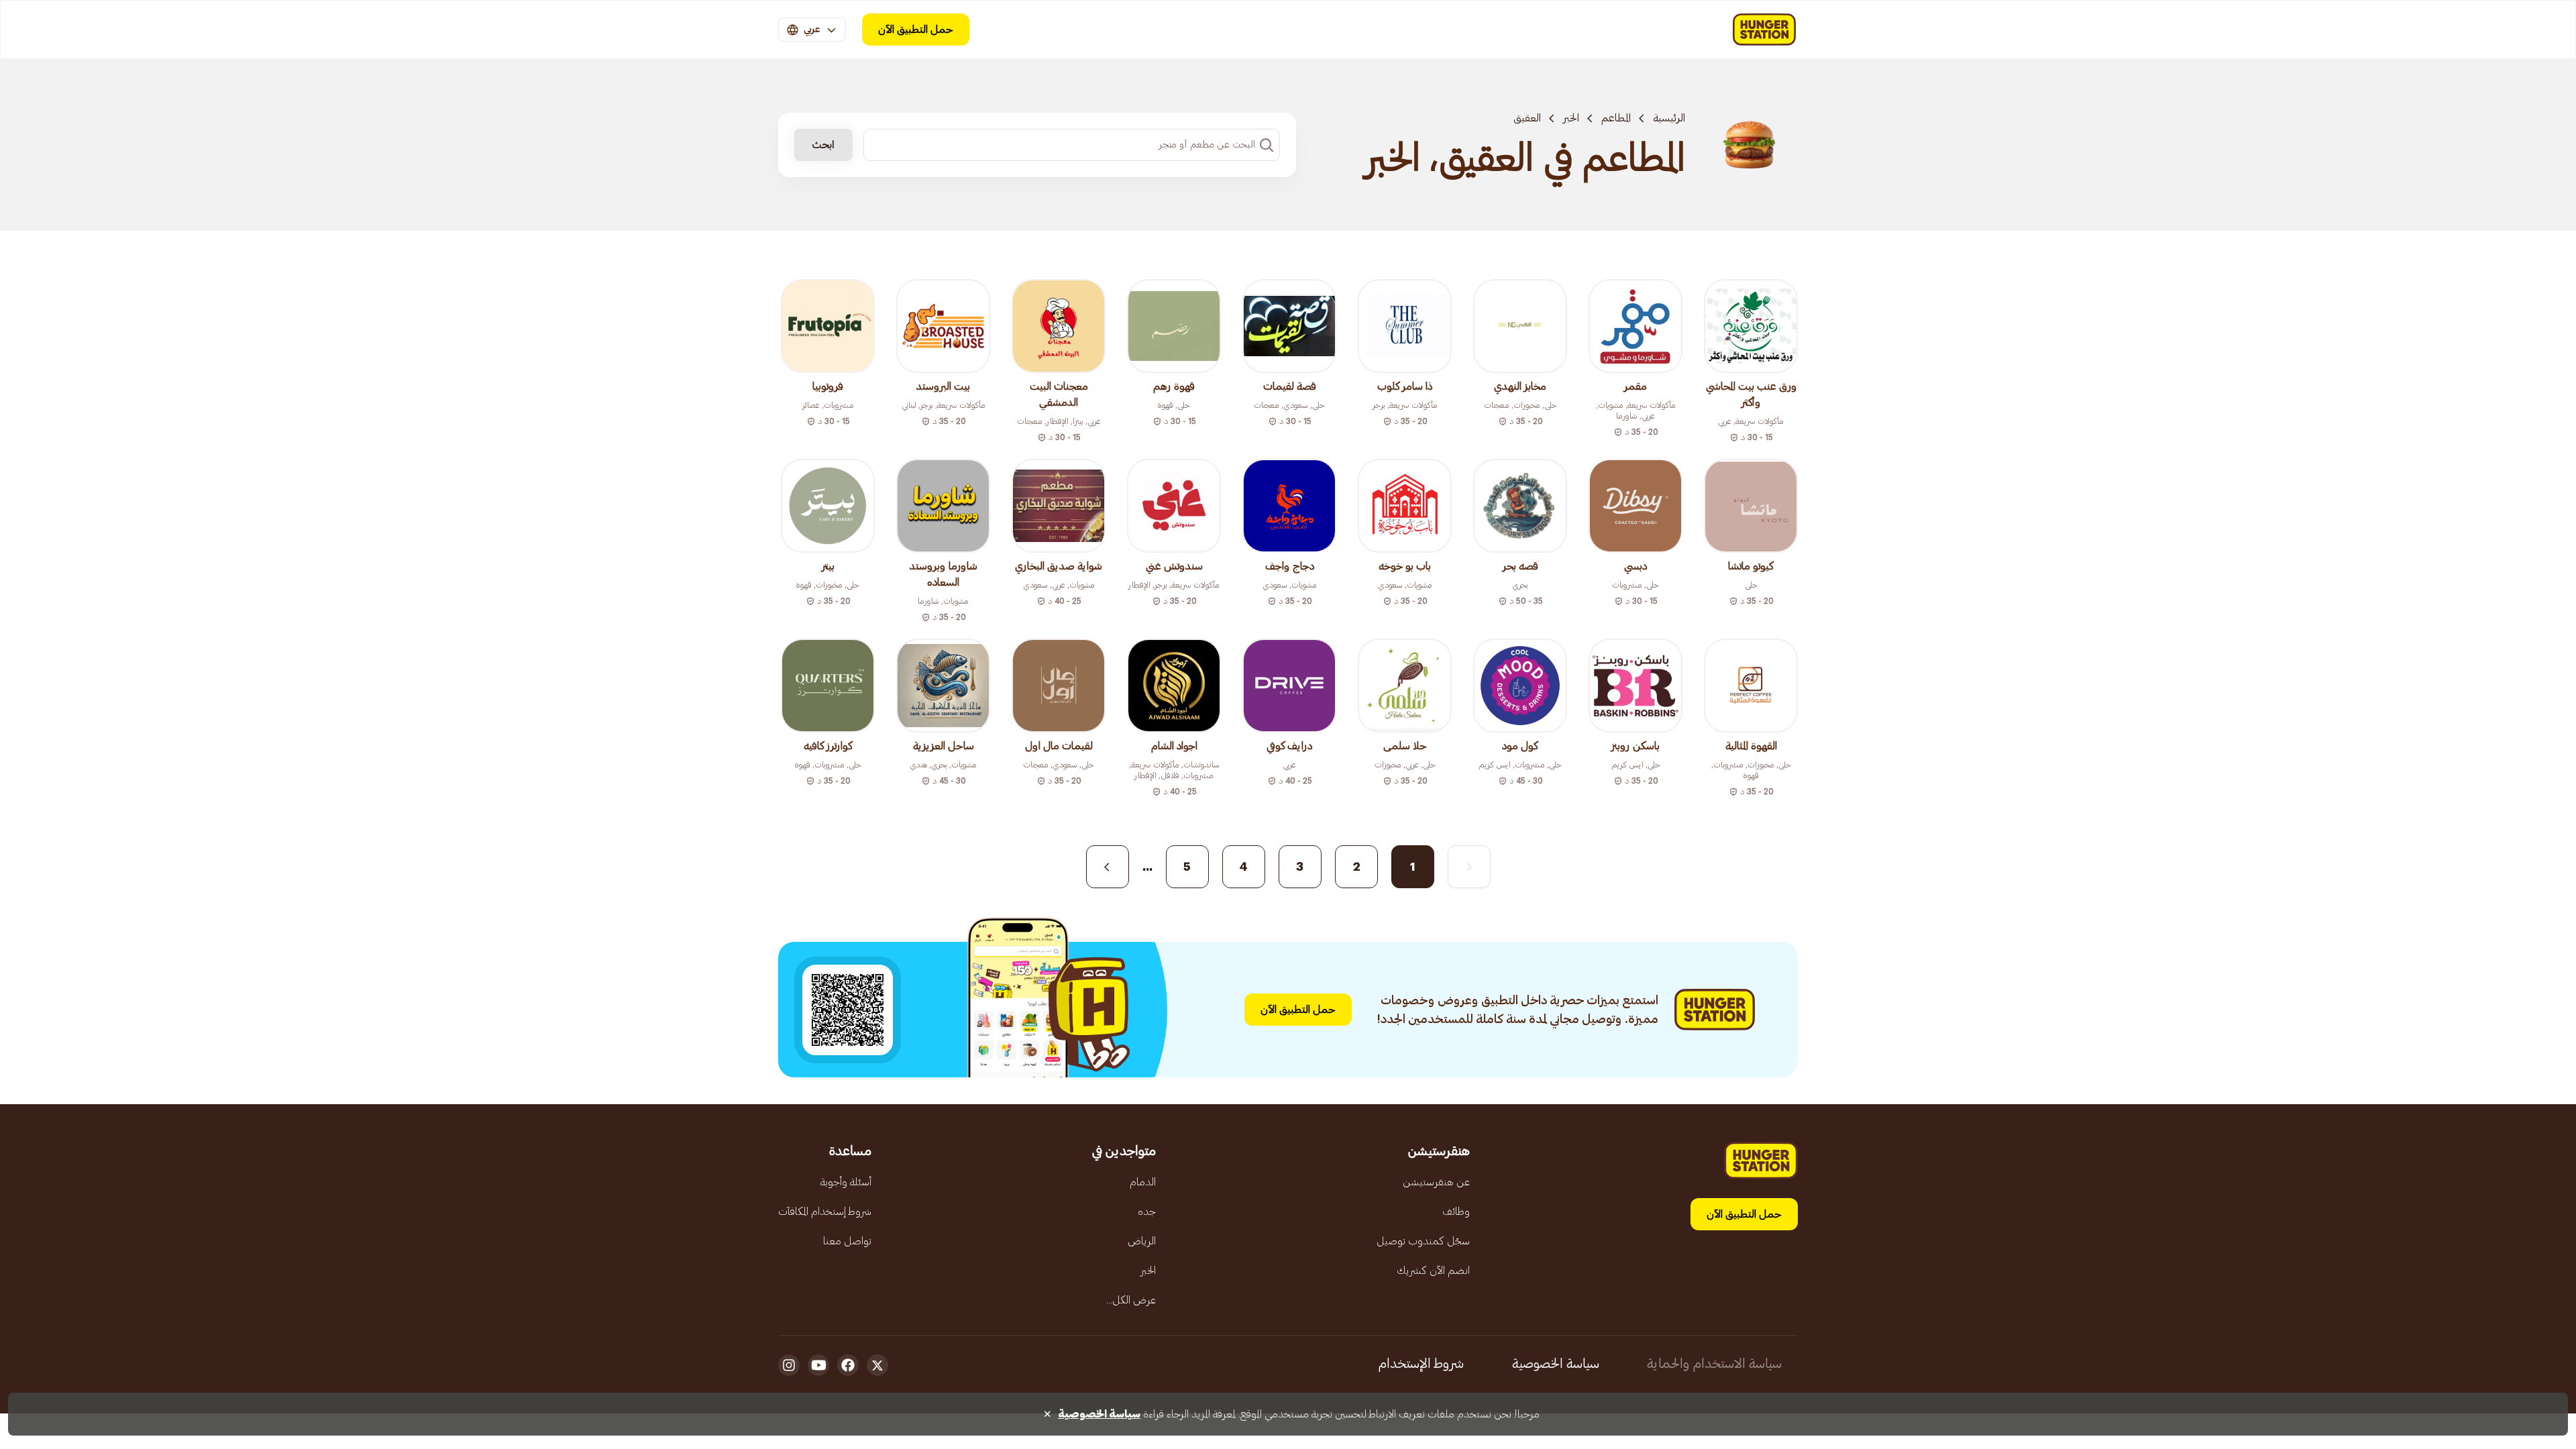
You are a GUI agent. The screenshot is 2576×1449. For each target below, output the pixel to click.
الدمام (1143, 1182)
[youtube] (818, 1365)
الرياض (1142, 1241)
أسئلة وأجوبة (846, 1182)
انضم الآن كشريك (1433, 1271)
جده (1147, 1212)
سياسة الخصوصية (1556, 1364)
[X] (877, 1365)
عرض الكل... (1131, 1300)
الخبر (1571, 118)
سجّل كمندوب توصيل (1423, 1241)
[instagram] (789, 1365)
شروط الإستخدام (1421, 1364)
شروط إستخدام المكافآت (825, 1212)
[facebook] (848, 1365)
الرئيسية (1669, 118)
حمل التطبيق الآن (916, 30)
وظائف (1456, 1212)
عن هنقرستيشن (1436, 1182)
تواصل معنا (847, 1241)
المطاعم (1616, 118)
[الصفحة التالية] (1108, 867)
